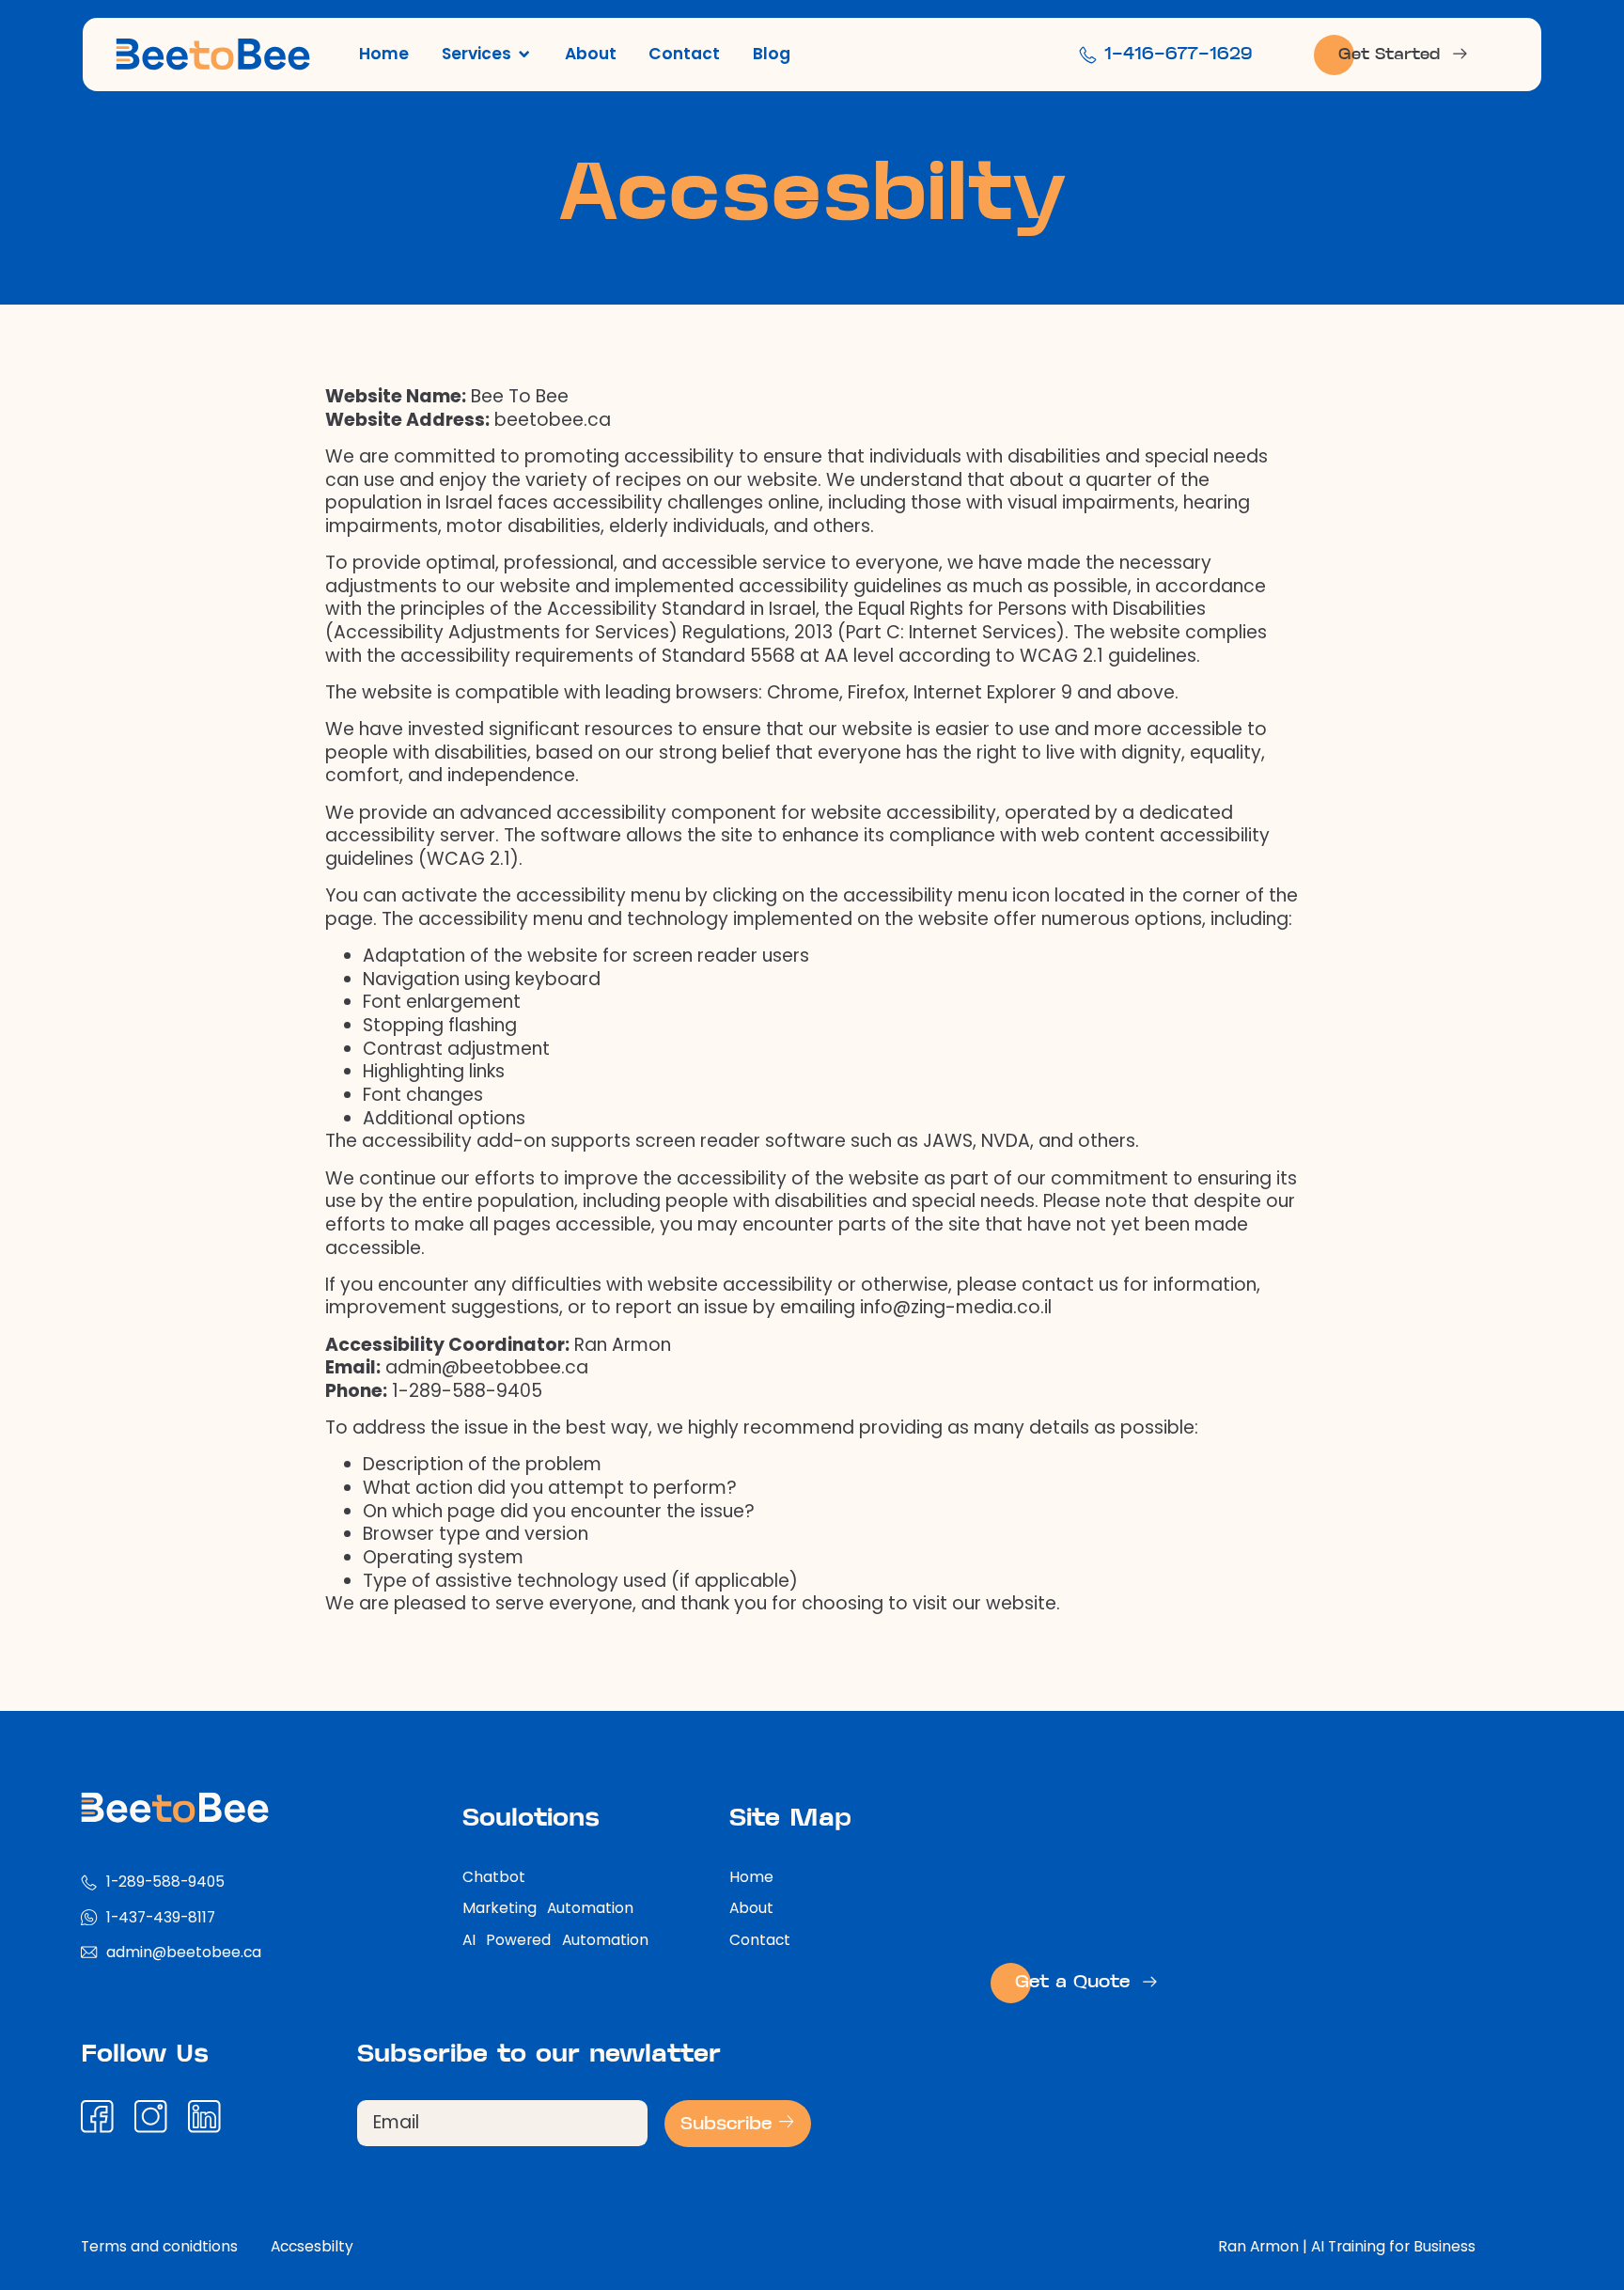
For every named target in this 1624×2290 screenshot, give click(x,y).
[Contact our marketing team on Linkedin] (211, 2117)
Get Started (1389, 55)
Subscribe (729, 2125)
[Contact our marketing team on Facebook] (103, 2117)
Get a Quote (1072, 1983)
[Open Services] (524, 54)
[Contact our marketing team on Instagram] (157, 2117)
